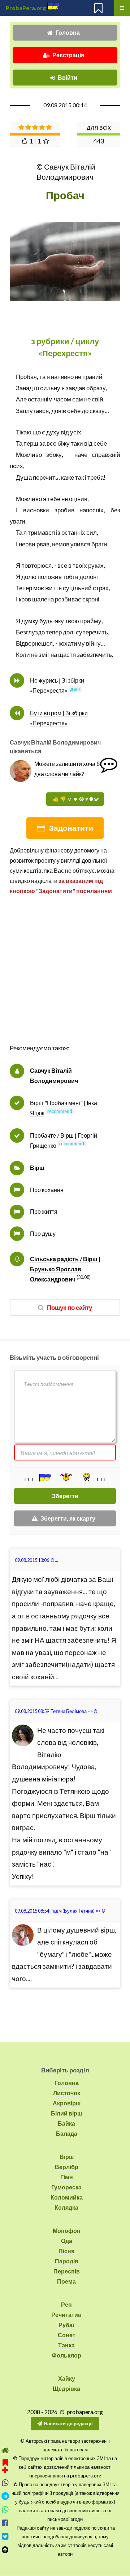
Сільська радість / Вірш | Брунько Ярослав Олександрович (65, 1269)
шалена (43, 599)
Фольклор (66, 2355)
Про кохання (47, 1190)
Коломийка (67, 2197)
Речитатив (66, 2315)
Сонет (67, 2335)
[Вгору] (5, 2550)
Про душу (43, 1233)
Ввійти (68, 77)
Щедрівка (66, 2389)
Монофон (67, 2231)
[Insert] (44, 1477)
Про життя (44, 1211)
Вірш (37, 1168)
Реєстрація (68, 55)
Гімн (67, 2177)
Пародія (66, 2261)
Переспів (67, 2271)
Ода (67, 2241)
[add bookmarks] (5, 2465)
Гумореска (66, 2187)
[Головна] (5, 2450)
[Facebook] (5, 2523)
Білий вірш (66, 2113)
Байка (66, 2123)
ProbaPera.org (26, 8)
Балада (67, 2133)
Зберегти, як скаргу (68, 1518)
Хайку (67, 2378)
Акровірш (67, 2103)
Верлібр (67, 2167)
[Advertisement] (65, 977)
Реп (66, 2304)
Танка (66, 2345)
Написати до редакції (68, 2423)
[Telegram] (5, 2496)
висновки (36, 510)
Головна (68, 32)
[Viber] (5, 2483)
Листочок (67, 2093)
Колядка (66, 2207)
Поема (66, 2281)
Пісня (66, 2251)
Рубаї (66, 2325)
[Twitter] (5, 2536)
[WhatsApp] (5, 2510)
